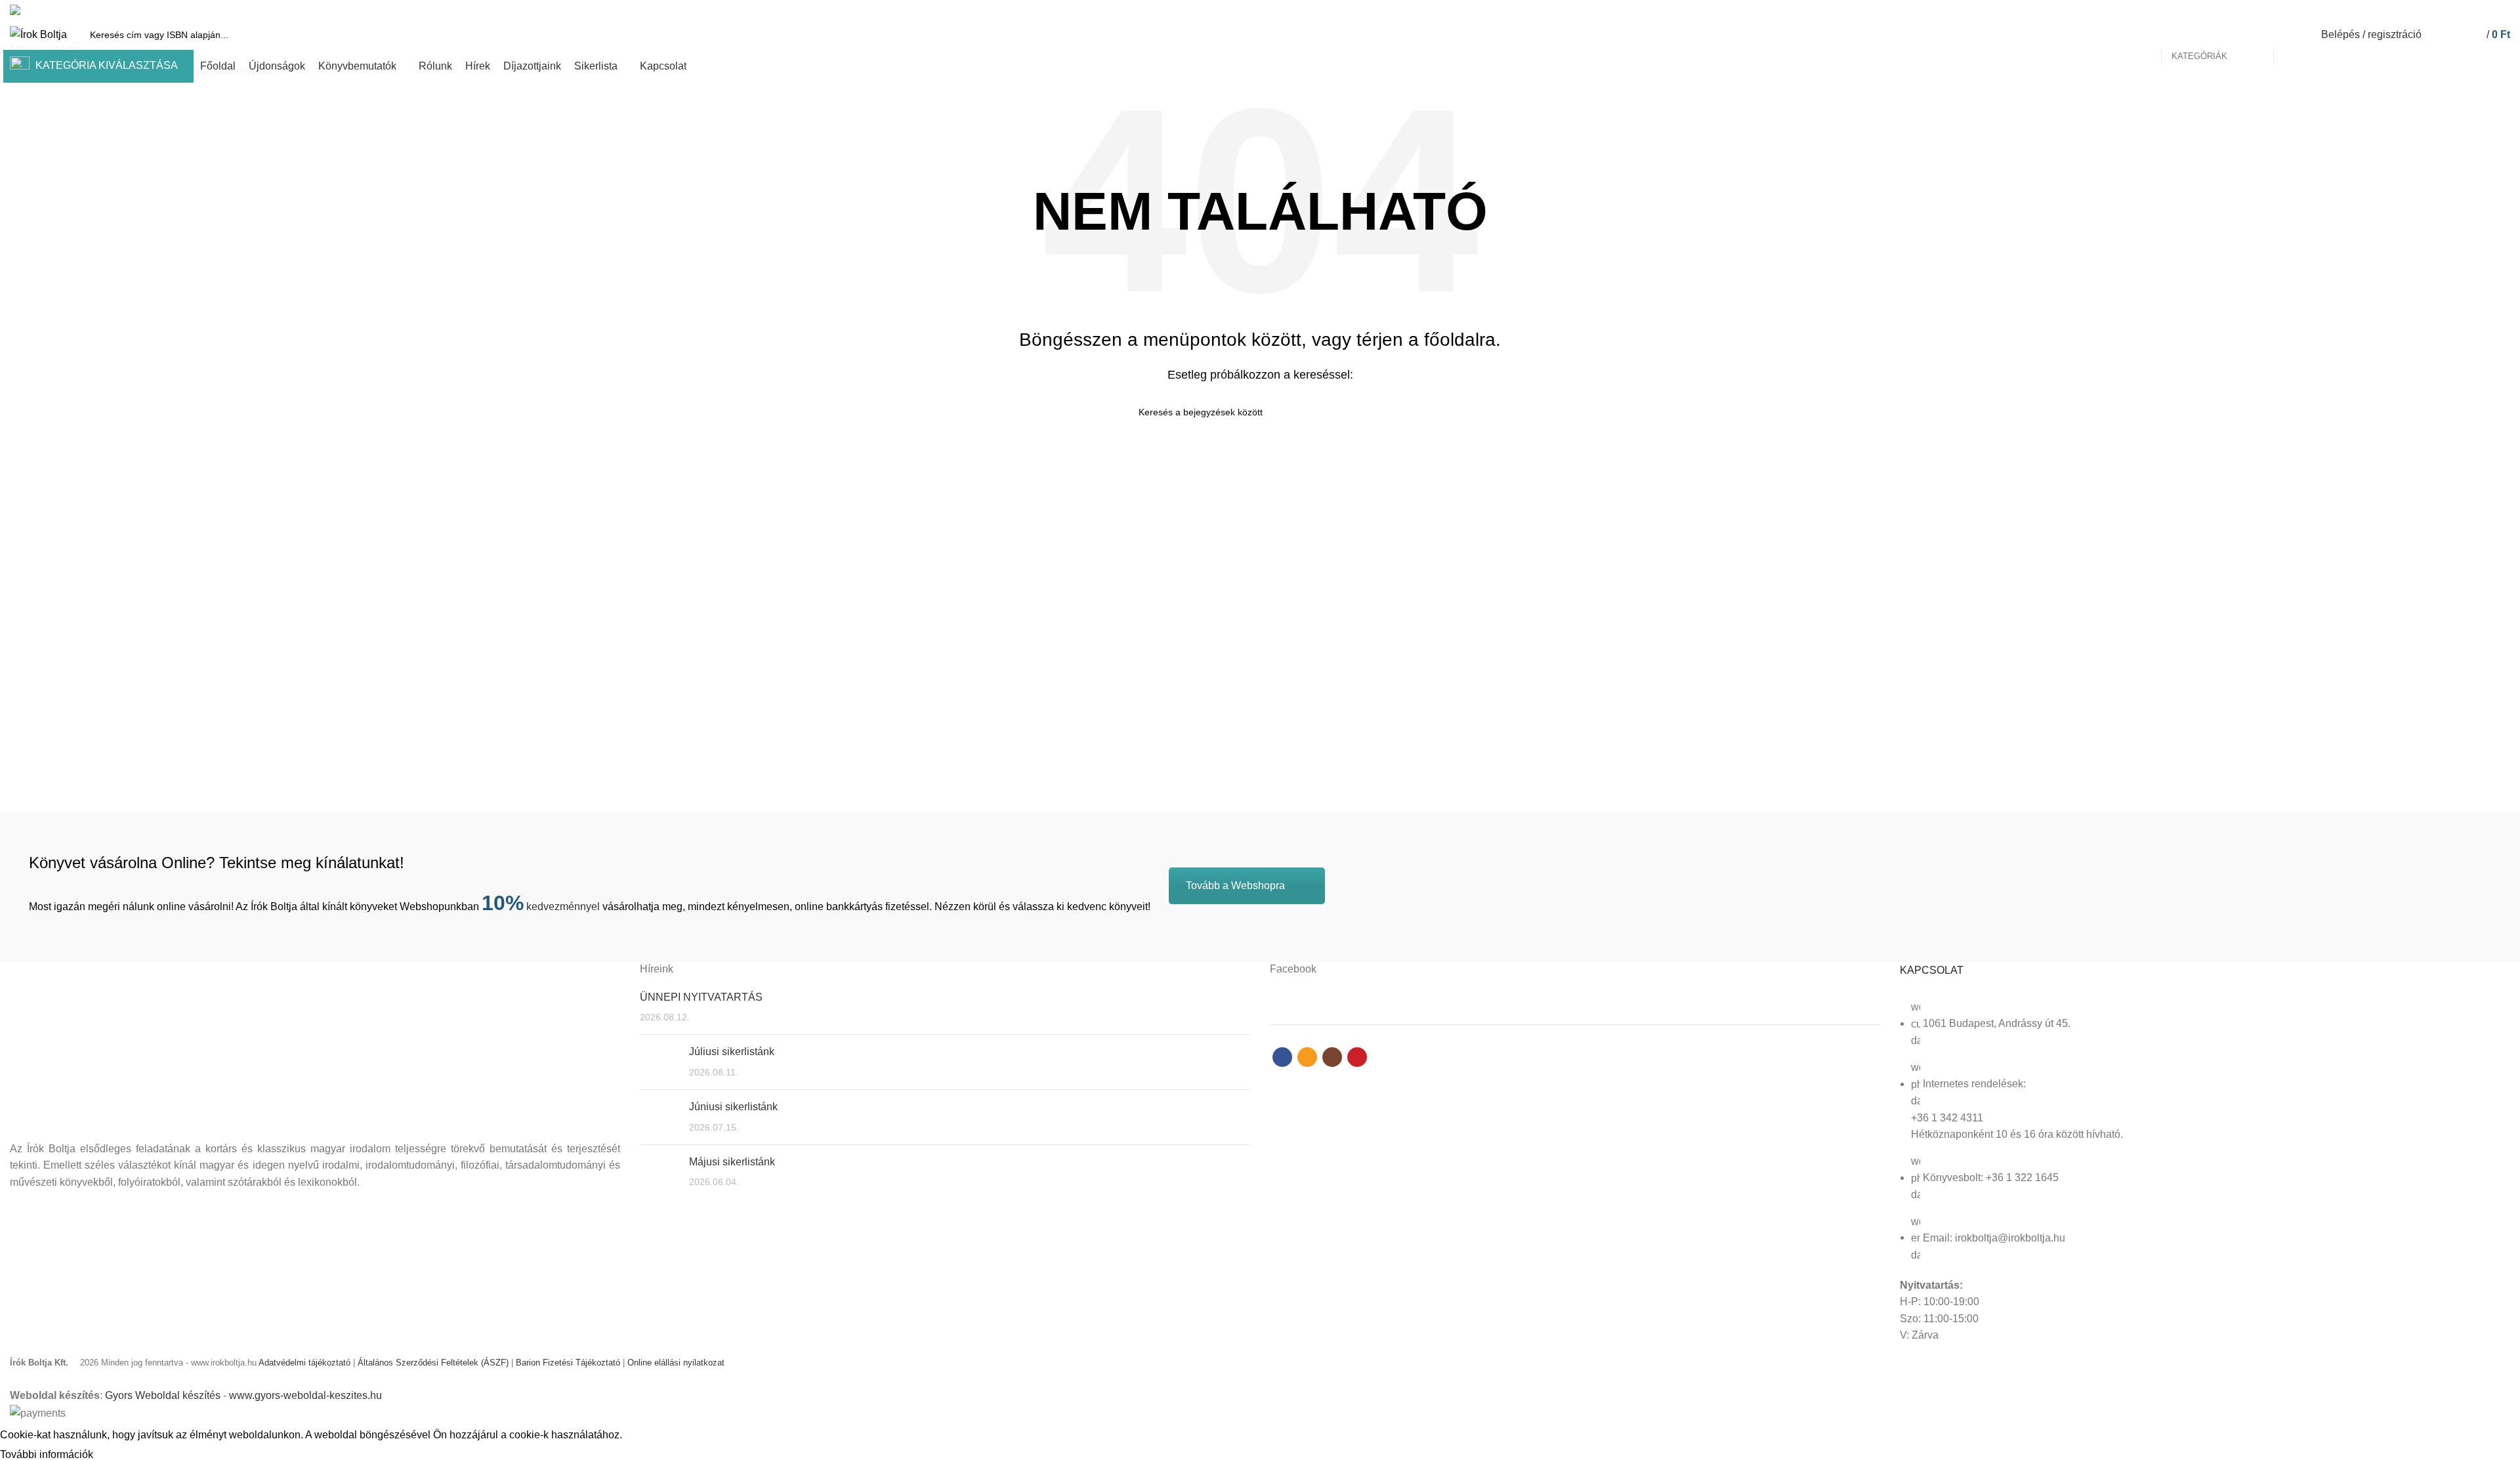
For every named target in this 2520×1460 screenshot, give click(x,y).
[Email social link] (2472, 10)
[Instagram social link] (2488, 10)
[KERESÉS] (2291, 35)
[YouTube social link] (2503, 10)
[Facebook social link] (2457, 10)
